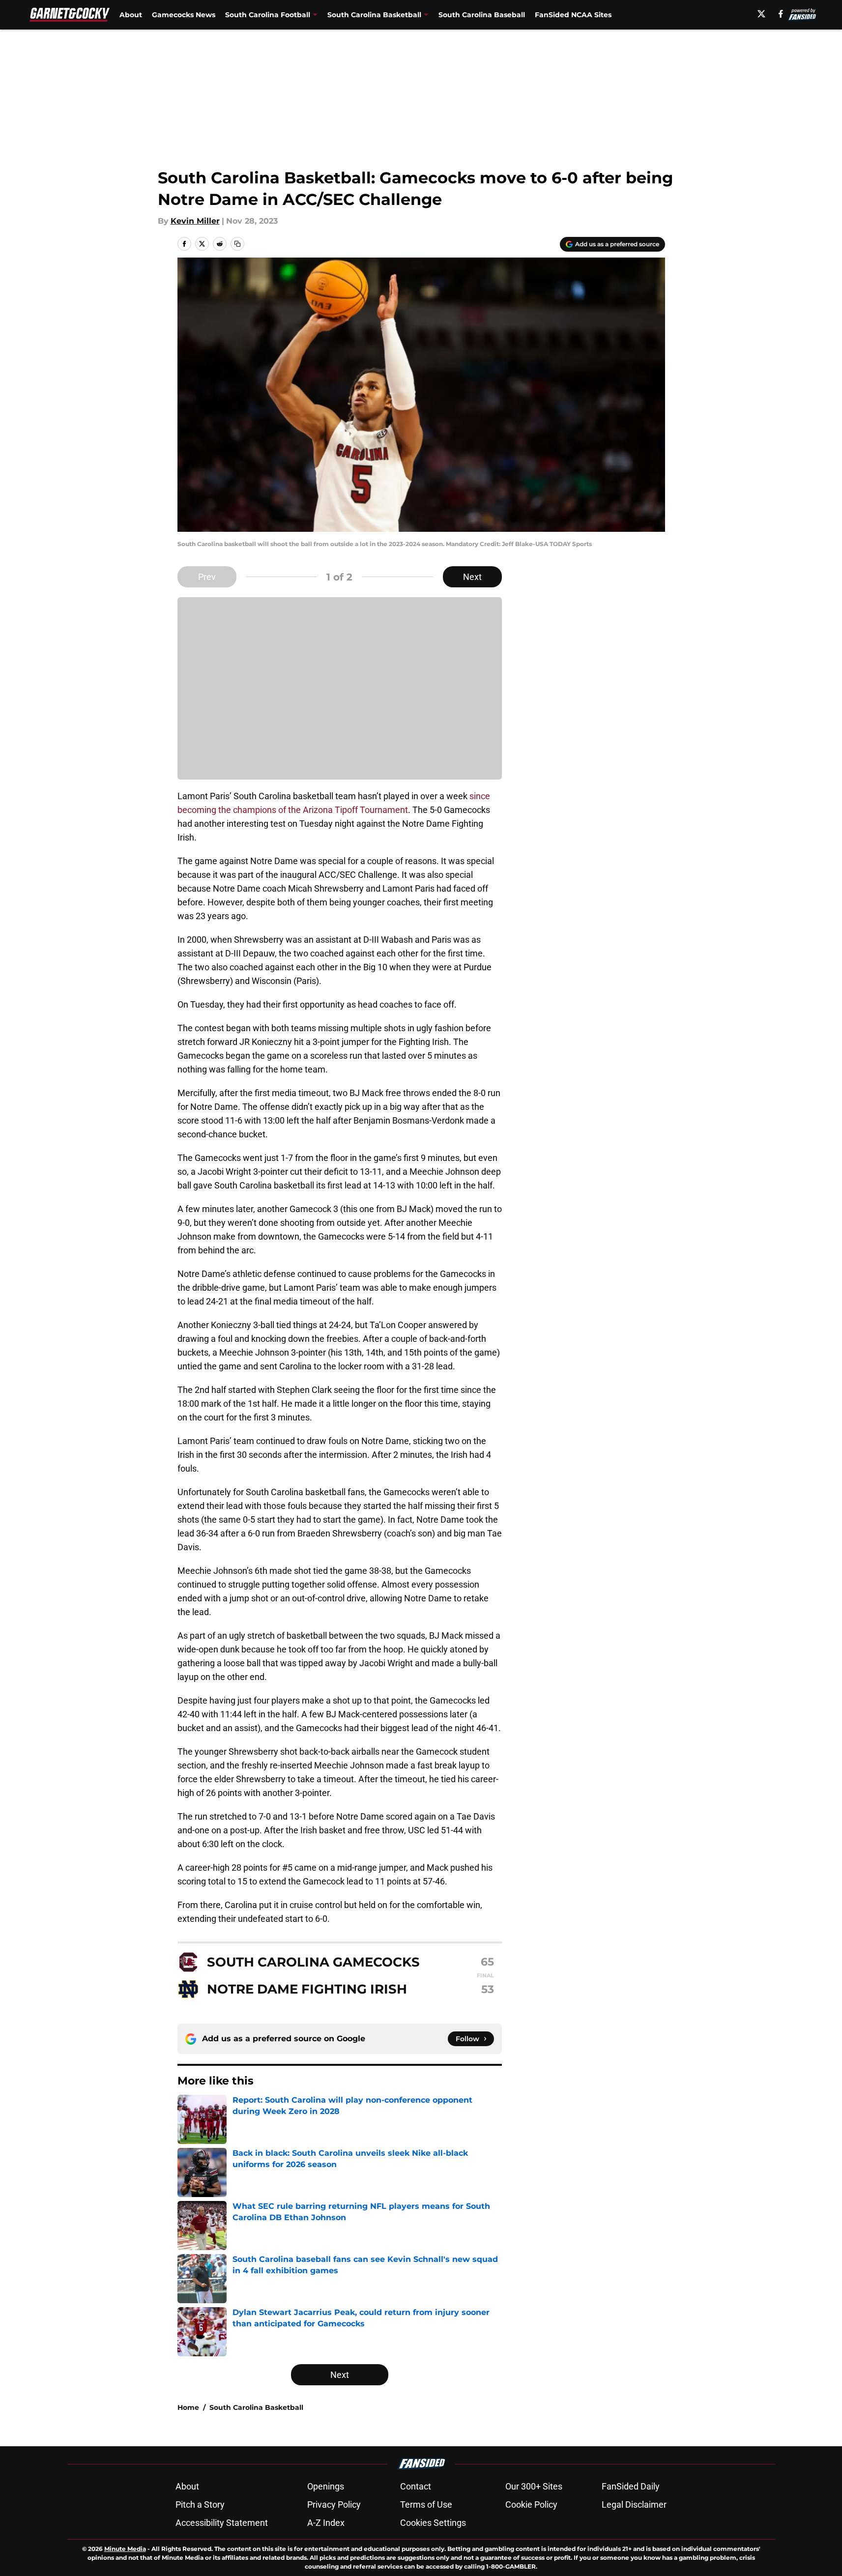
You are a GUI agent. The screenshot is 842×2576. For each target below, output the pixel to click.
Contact (416, 2486)
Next (472, 577)
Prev (207, 577)
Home (188, 2407)
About (131, 15)
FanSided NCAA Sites (573, 15)
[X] (761, 14)
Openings (326, 2486)
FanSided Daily (631, 2486)
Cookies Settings (433, 2523)
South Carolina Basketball (256, 2407)
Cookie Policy (531, 2504)
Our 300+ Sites (534, 2486)
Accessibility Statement (222, 2523)
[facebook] (781, 14)
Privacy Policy (334, 2504)
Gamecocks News (184, 15)
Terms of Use (426, 2504)
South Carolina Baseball (482, 15)
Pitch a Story (200, 2504)
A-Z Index (326, 2523)
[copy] (237, 244)
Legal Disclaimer (634, 2504)
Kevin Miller (195, 221)
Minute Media (125, 2549)
